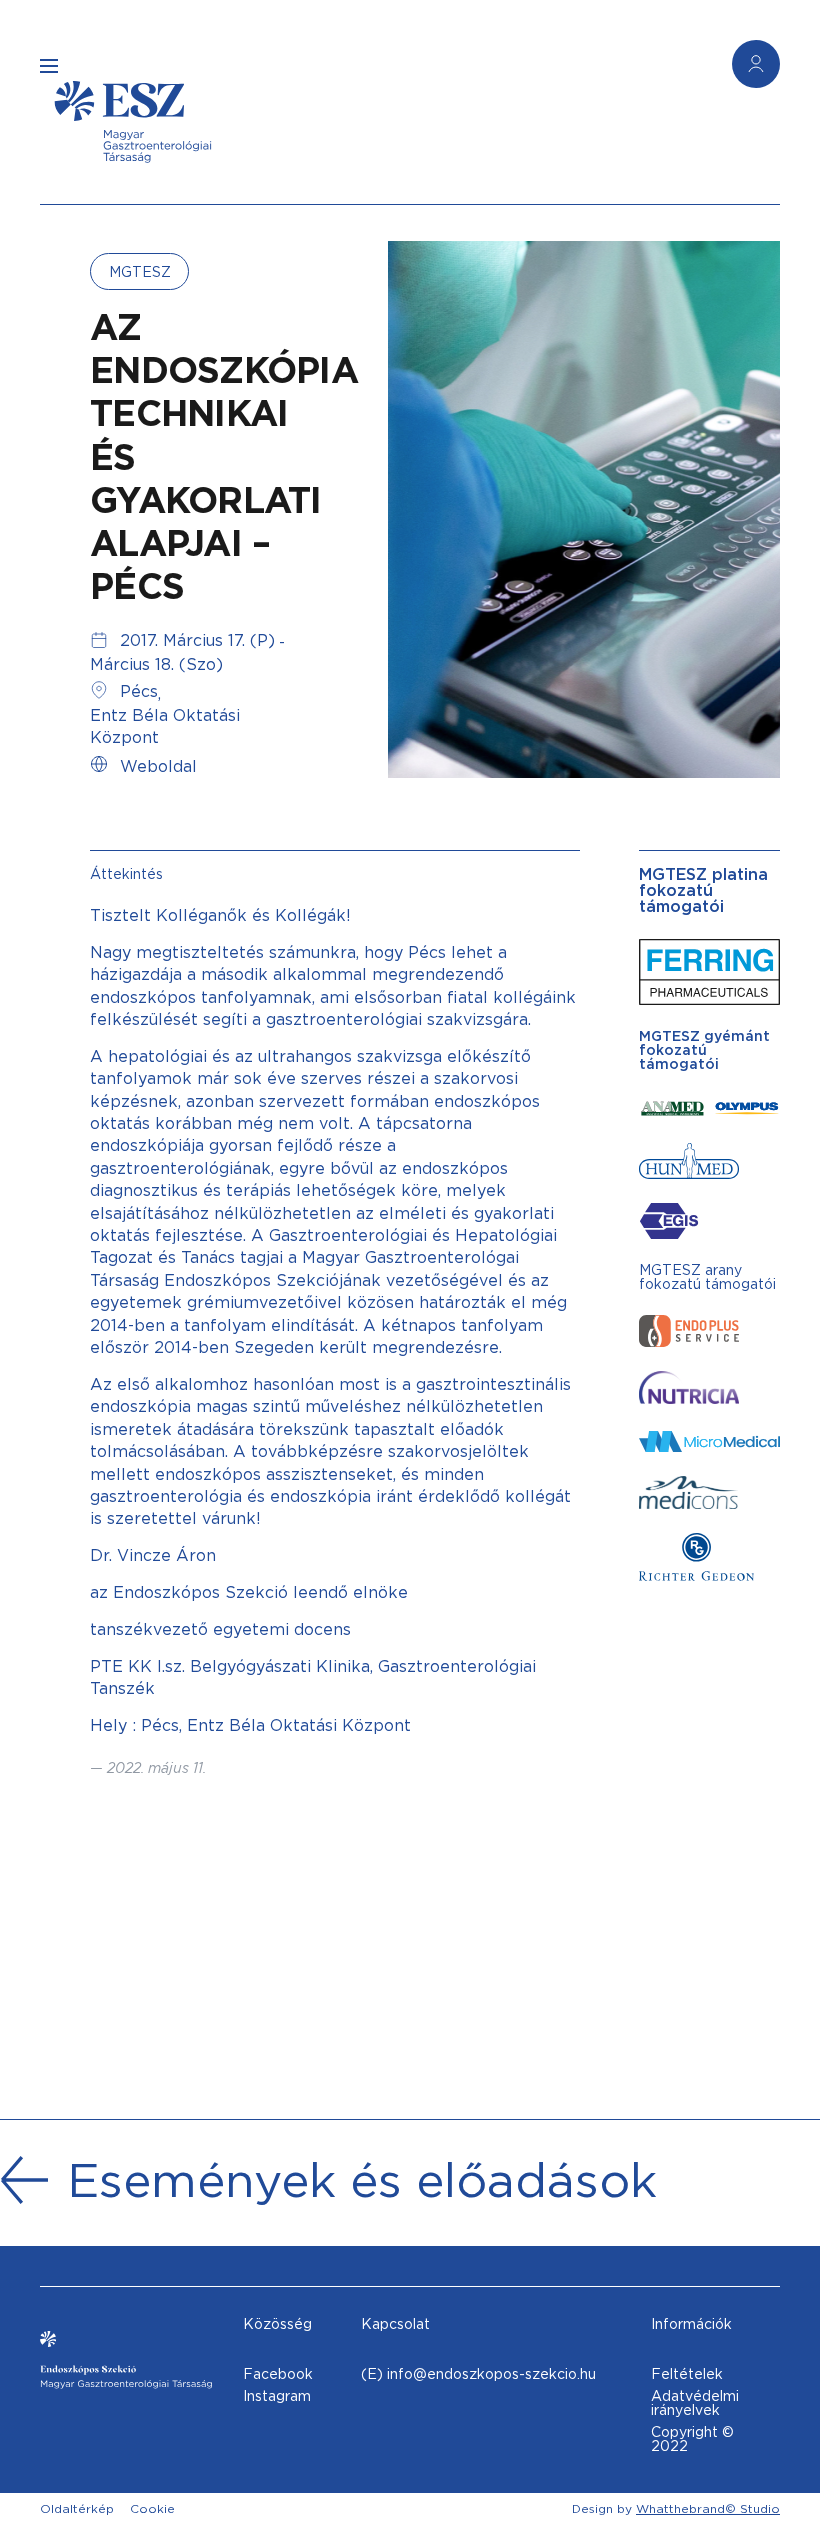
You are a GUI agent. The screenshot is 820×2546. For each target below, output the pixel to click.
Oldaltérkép (77, 2508)
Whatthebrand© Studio (708, 2508)
